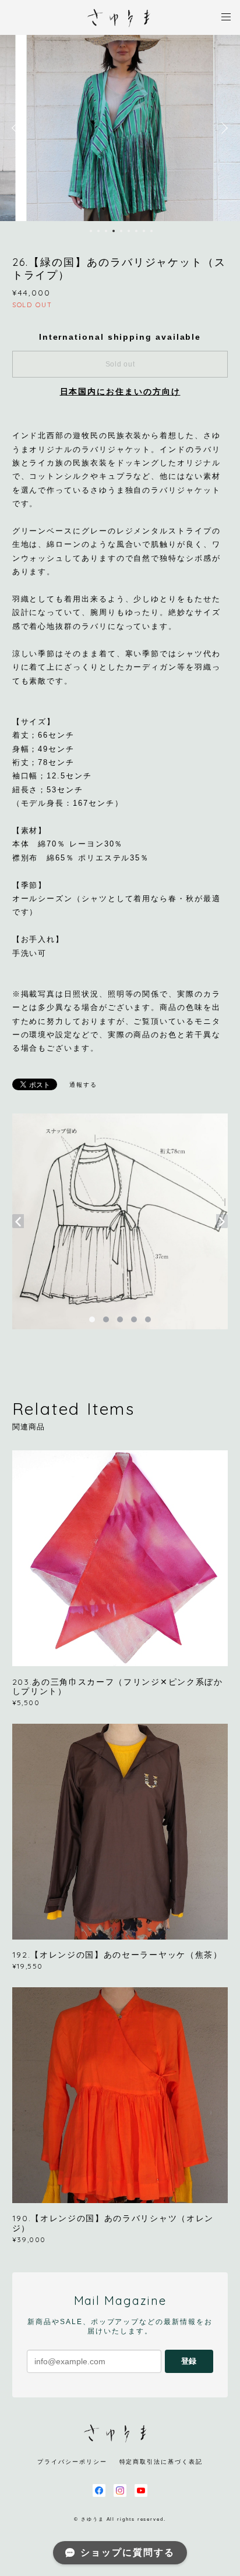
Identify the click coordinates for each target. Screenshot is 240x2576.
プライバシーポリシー (72, 2462)
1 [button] (91, 231)
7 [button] (136, 231)
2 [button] (98, 231)
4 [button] (114, 231)
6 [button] (129, 231)
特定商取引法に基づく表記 (161, 2462)
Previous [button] (17, 128)
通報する (83, 1085)
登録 (189, 2361)
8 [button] (144, 231)
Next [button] (223, 128)
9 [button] (151, 231)
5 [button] (121, 231)
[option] (120, 128)
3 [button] (106, 231)
